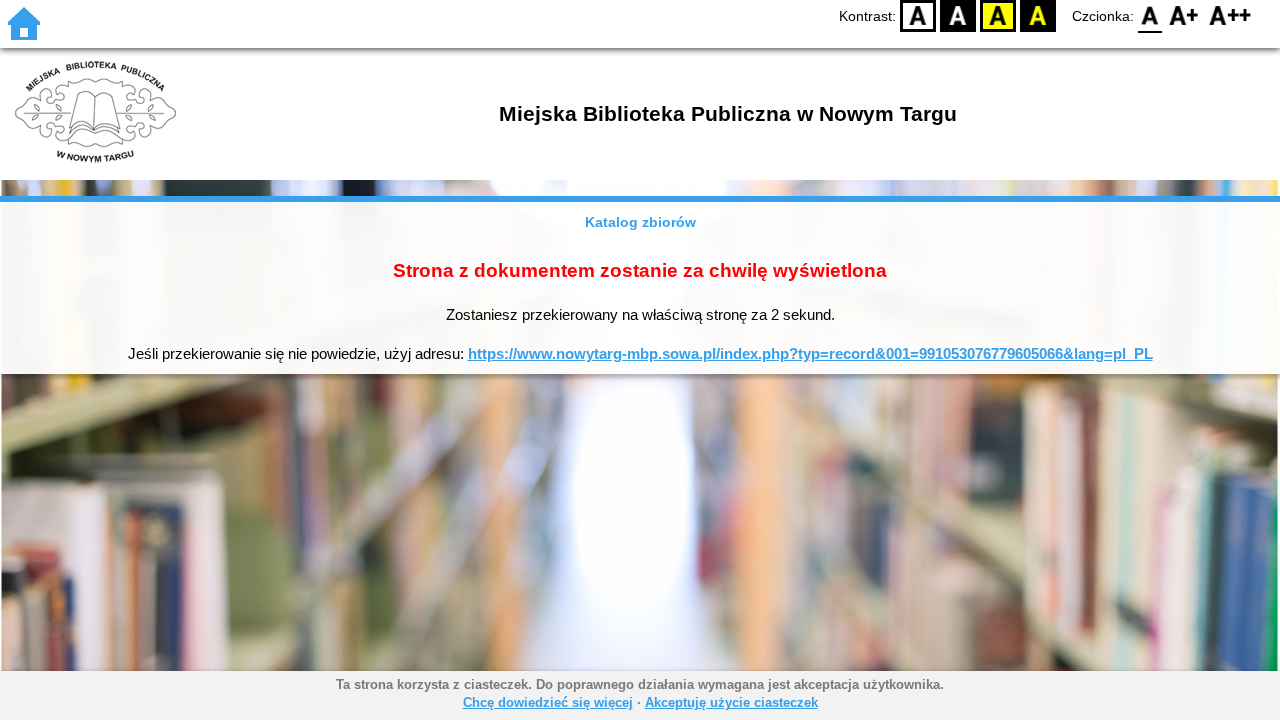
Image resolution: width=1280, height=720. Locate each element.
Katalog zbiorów (640, 222)
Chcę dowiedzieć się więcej (548, 702)
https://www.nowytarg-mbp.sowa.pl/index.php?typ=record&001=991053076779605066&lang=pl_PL (810, 353)
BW (958, 15)
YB (998, 15)
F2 (1230, 15)
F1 (1184, 15)
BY (1038, 15)
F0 (1150, 15)
